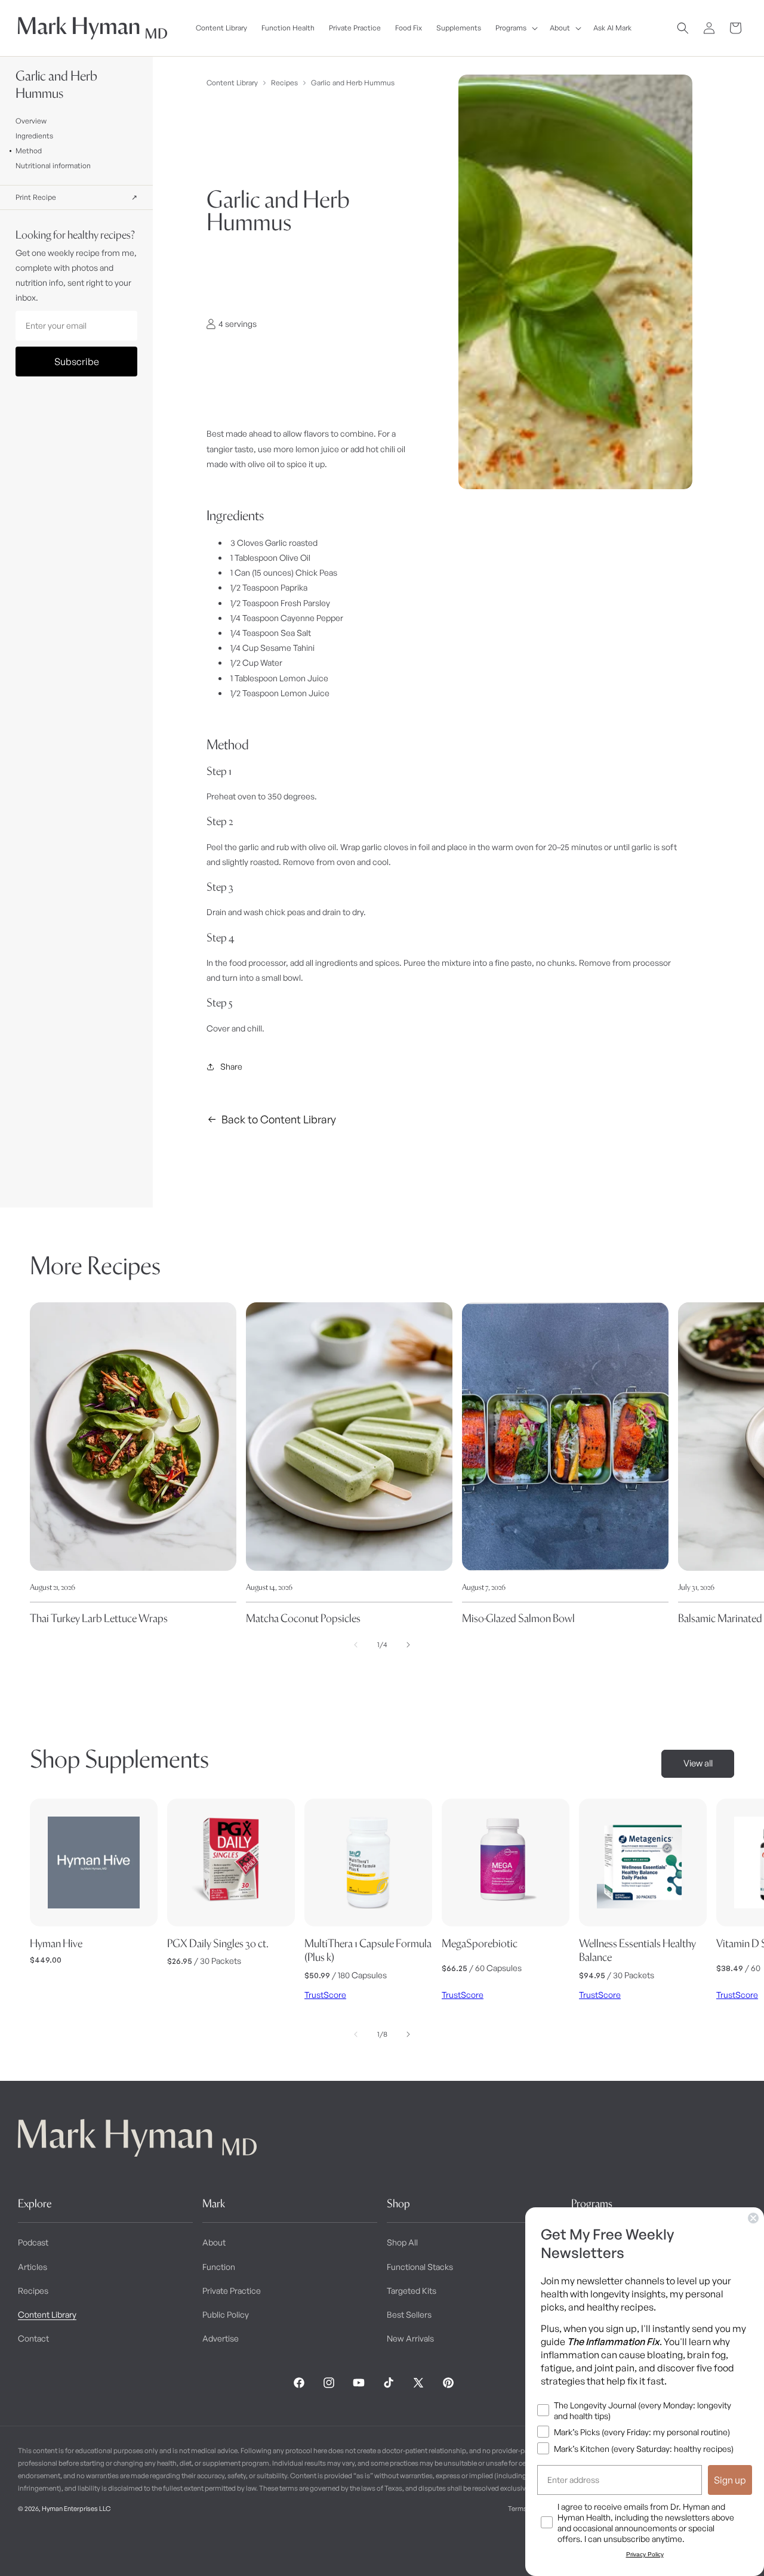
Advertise (221, 2338)
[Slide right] (408, 1645)
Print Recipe (77, 197)
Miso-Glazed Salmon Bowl (518, 1618)
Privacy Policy (645, 2554)
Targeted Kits (412, 2291)
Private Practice (232, 2291)
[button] (515, 28)
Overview (31, 121)
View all (698, 1763)
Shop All (402, 2242)
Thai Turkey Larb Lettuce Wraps (99, 1618)
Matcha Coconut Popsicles (303, 1618)
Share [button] (231, 1066)
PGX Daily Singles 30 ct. (218, 1943)
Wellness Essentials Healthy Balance (637, 1950)
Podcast (33, 2242)
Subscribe (77, 362)
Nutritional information (53, 166)
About (214, 2242)
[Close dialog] (753, 2218)
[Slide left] (356, 1645)
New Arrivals (410, 2338)
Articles (33, 2267)
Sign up (730, 2480)
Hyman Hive (56, 1943)
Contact (33, 2338)
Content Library (232, 83)
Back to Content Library (279, 1119)
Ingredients (34, 136)
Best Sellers (409, 2314)
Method (29, 151)
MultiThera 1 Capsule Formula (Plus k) (368, 1950)
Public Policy (226, 2314)
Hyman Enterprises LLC (76, 2509)
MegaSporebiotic (480, 1943)
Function (219, 2267)
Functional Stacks (420, 2267)
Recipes (284, 83)
